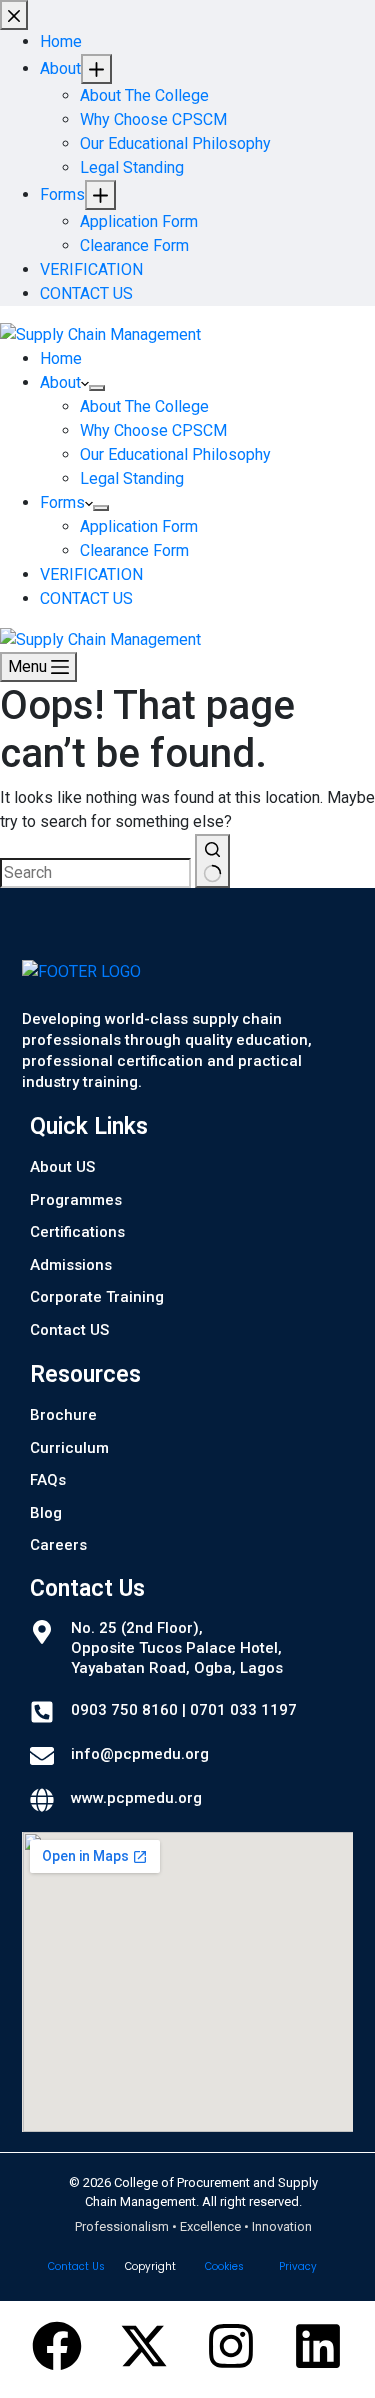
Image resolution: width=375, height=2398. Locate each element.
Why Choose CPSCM (153, 430)
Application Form (139, 526)
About (60, 382)
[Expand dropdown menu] (97, 388)
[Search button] (212, 861)
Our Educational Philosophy (175, 454)
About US (62, 1167)
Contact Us (76, 2266)
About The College (144, 406)
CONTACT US (86, 598)
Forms (62, 502)
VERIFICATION (91, 574)
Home (61, 358)
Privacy (298, 2266)
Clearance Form (134, 550)
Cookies (224, 2266)
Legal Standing (132, 478)
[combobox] (95, 873)
